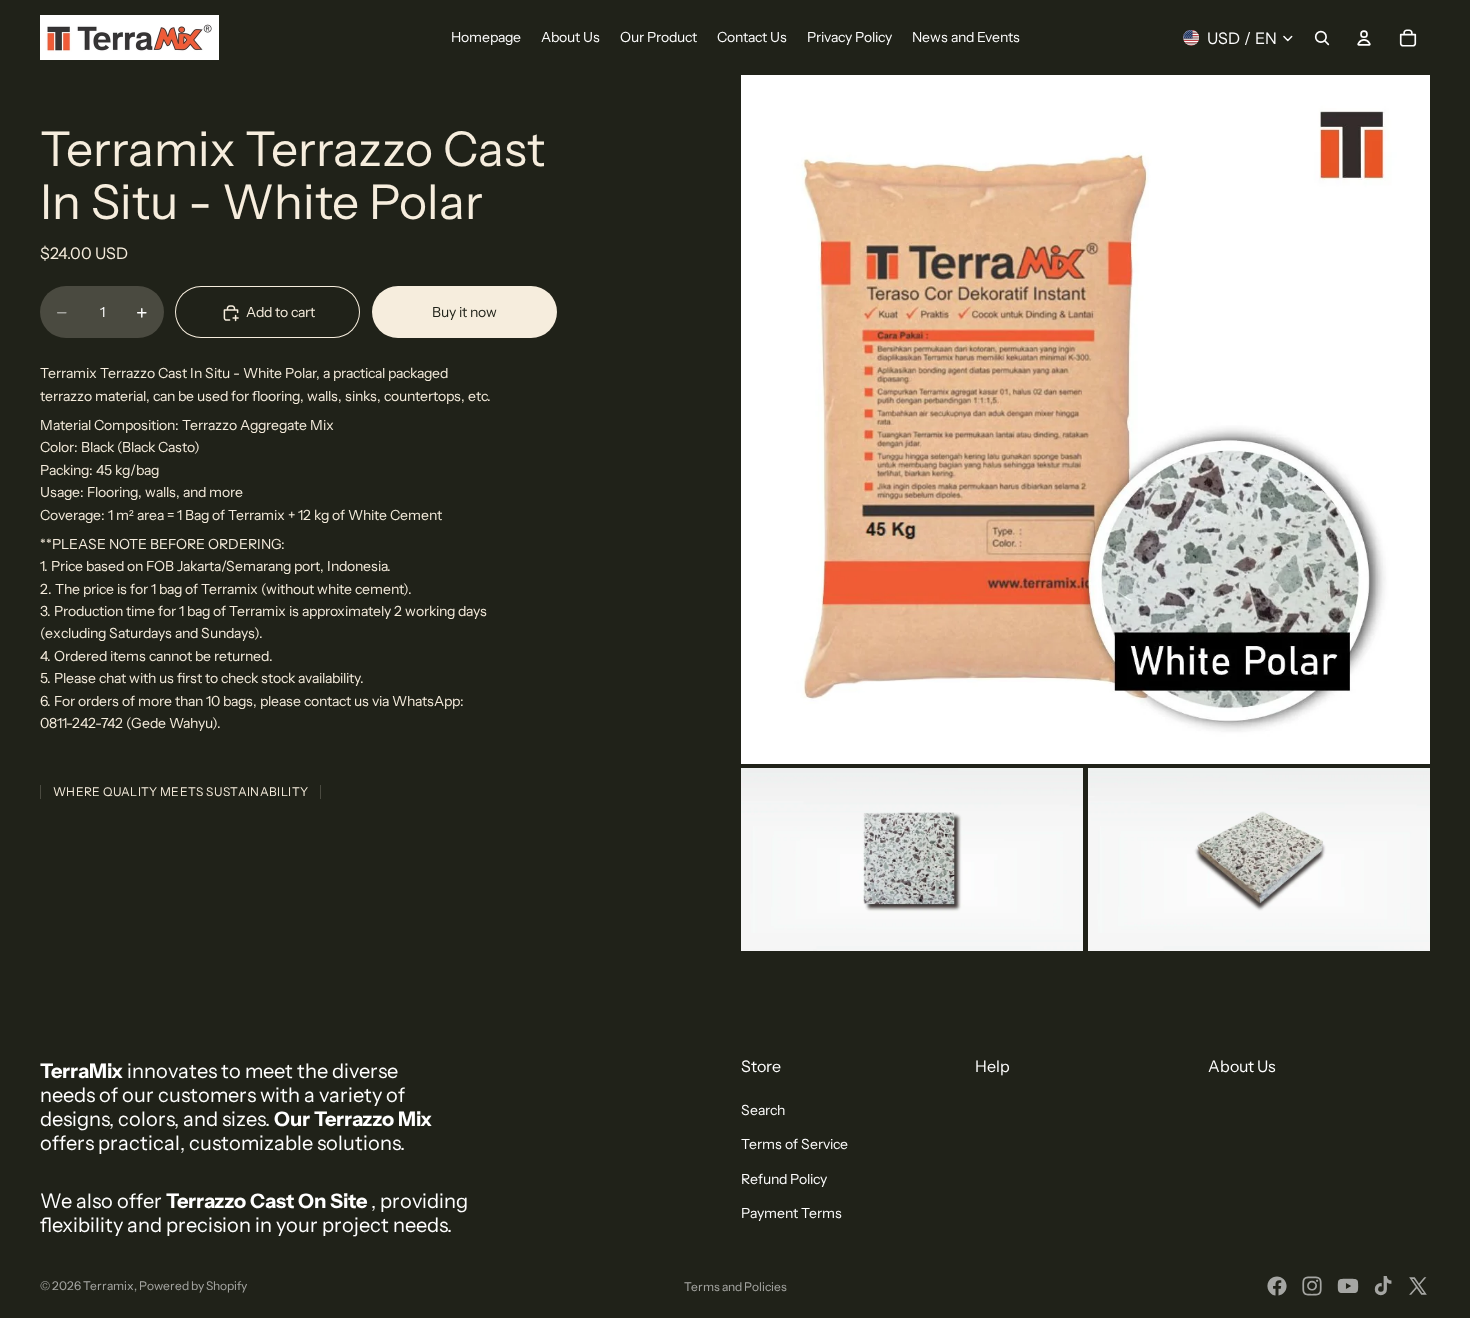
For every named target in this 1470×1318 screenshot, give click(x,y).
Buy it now (464, 312)
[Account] (1364, 38)
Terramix (108, 1285)
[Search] (1322, 38)
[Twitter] (1418, 1286)
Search (763, 1110)
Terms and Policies (735, 1286)
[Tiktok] (1383, 1286)
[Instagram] (1312, 1286)
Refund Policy (784, 1179)
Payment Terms (791, 1213)
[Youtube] (1348, 1286)
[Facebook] (1277, 1286)
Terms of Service (794, 1144)
